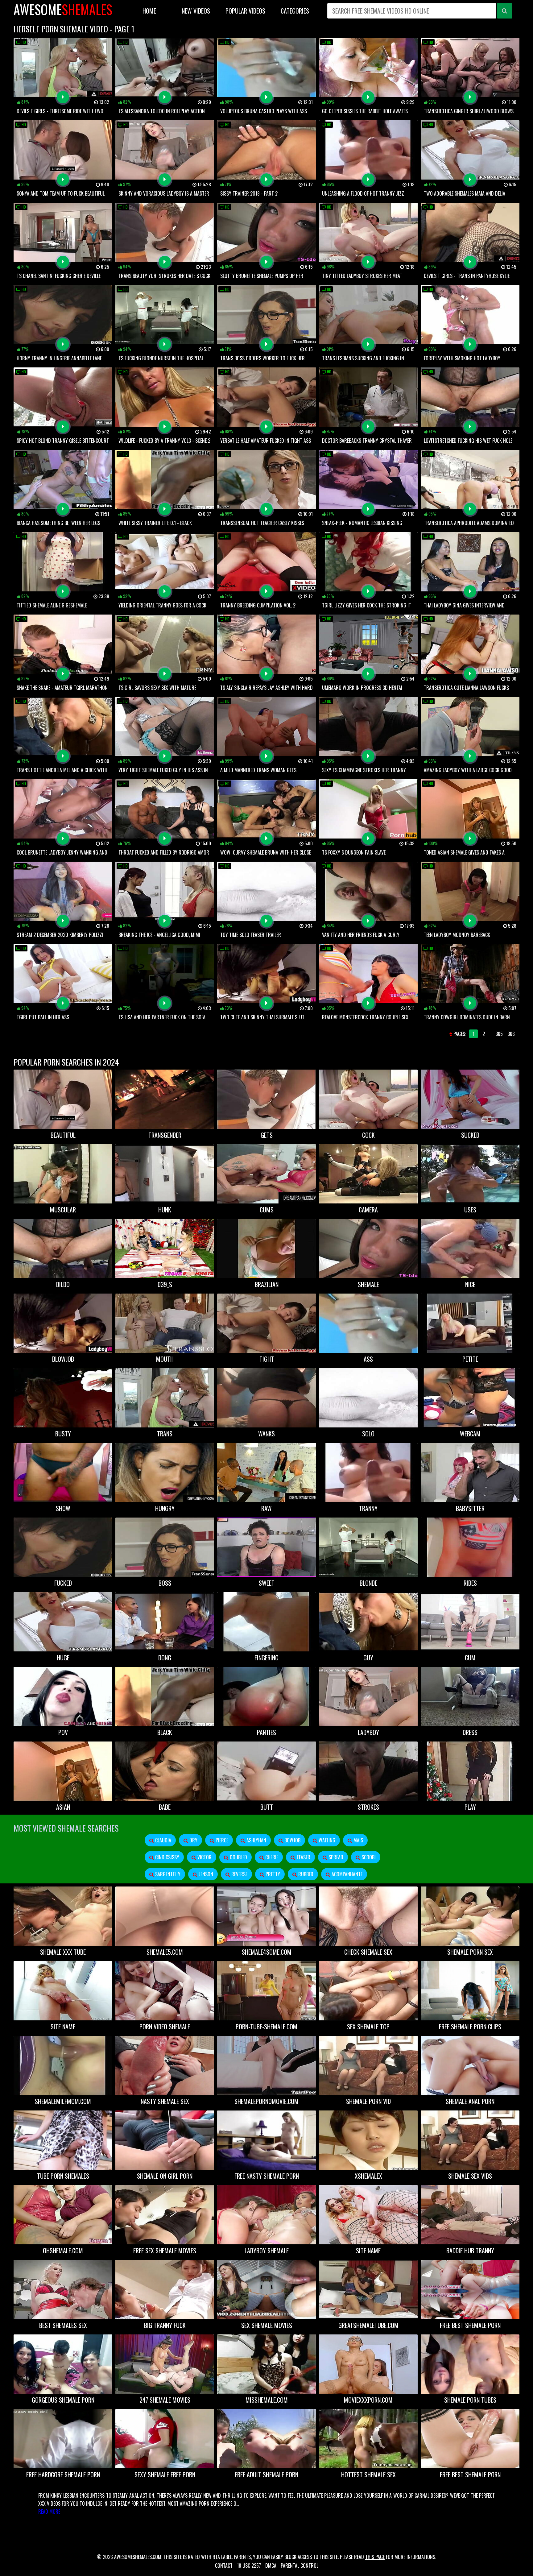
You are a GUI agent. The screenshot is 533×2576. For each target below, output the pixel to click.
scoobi (368, 1857)
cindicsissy (167, 1857)
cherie (271, 1857)
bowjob (292, 1840)
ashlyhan (256, 1840)
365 (499, 1034)
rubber (305, 1874)
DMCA (271, 2566)
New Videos (196, 11)
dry (193, 1840)
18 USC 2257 (249, 2566)
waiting (326, 1840)
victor (204, 1857)
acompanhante (346, 1874)
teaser (303, 1857)
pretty (272, 1874)
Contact (224, 2566)
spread (335, 1857)
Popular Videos (245, 11)
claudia (163, 1840)
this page (375, 2557)
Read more (49, 2512)
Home (149, 11)
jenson (205, 1874)
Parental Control (300, 2566)
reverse (239, 1874)
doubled (238, 1857)
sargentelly (167, 1874)
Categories (295, 11)
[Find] (505, 11)
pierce (221, 1840)
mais (358, 1840)
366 (511, 1034)
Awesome (63, 9)
